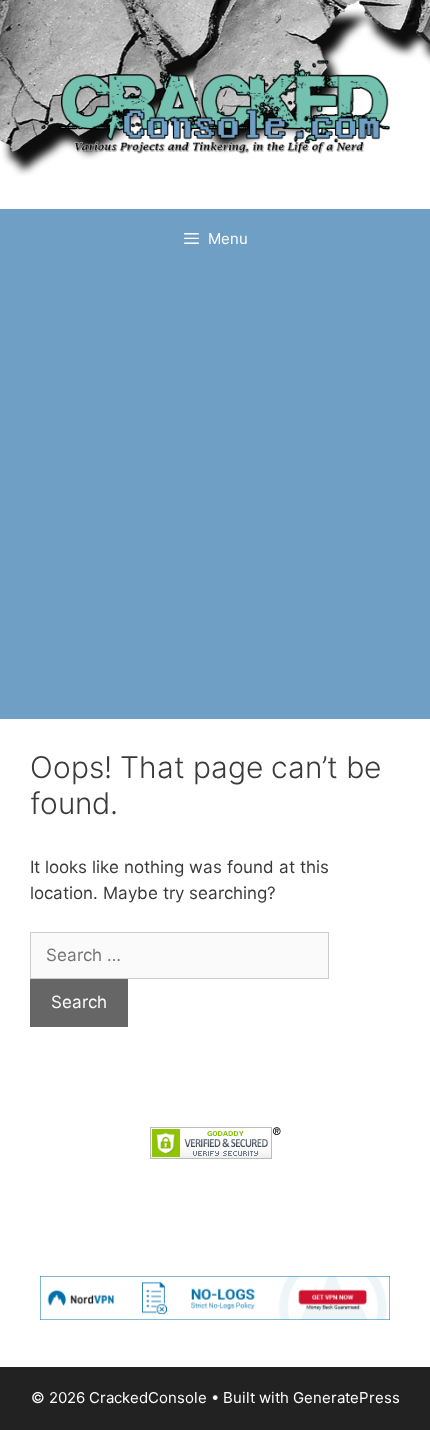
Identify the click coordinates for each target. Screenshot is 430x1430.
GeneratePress (346, 1397)
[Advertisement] (215, 494)
